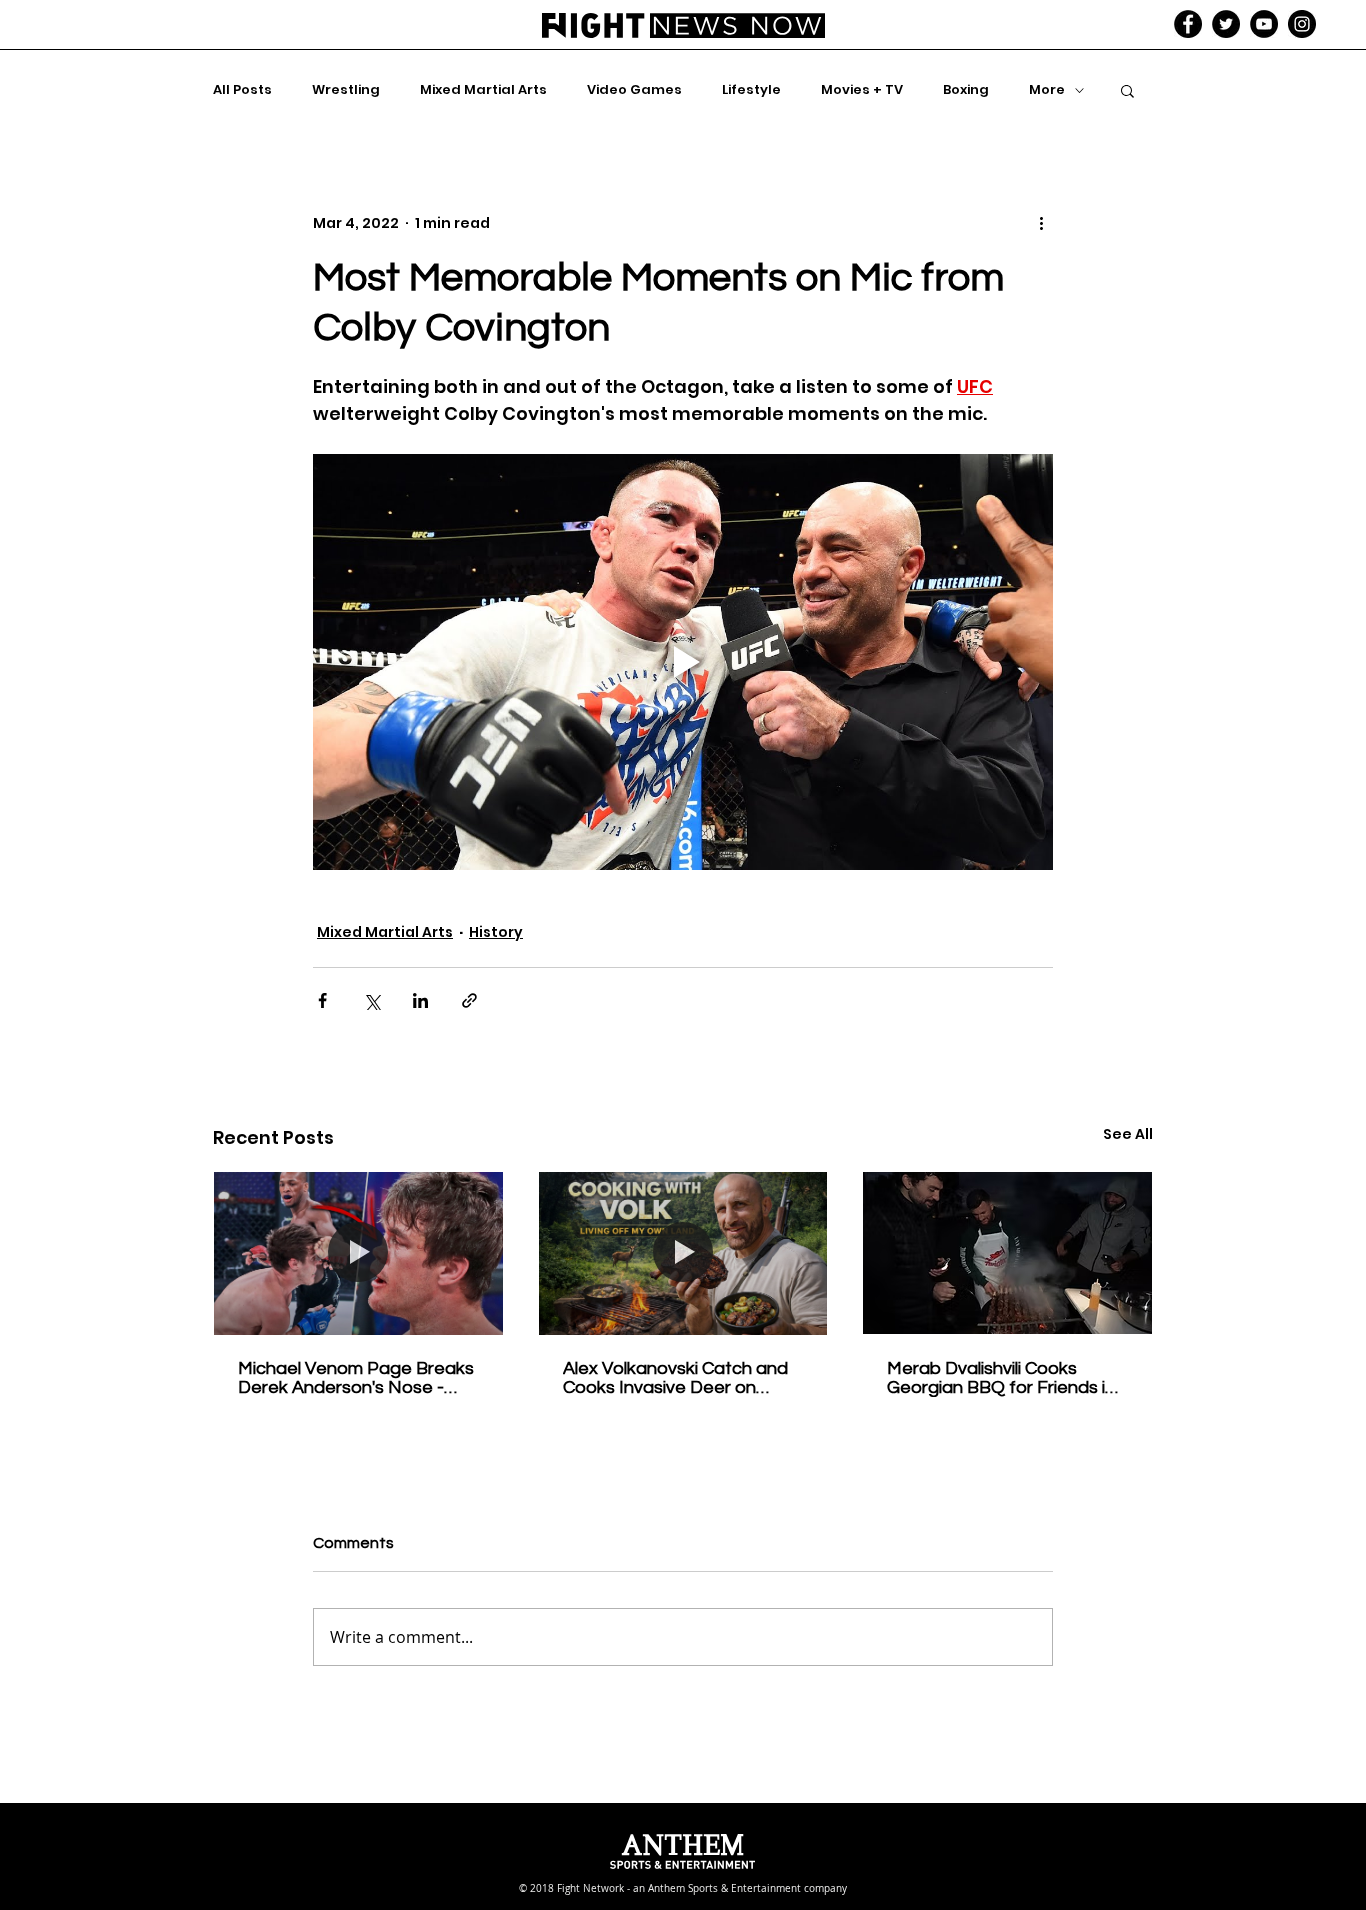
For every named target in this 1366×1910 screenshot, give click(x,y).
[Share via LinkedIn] (420, 1000)
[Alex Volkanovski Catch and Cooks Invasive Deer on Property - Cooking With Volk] (683, 1253)
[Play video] (683, 662)
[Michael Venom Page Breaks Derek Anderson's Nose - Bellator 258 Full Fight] (358, 1253)
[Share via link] (469, 1000)
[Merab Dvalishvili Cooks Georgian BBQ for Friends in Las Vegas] (1007, 1253)
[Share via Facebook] (322, 1000)
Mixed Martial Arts (483, 90)
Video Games (634, 90)
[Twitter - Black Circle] (1226, 24)
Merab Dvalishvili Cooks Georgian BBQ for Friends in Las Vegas (1001, 1378)
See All (1128, 1134)
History (496, 932)
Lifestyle (751, 90)
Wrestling (346, 90)
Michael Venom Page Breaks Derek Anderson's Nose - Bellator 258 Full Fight (356, 1378)
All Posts (242, 90)
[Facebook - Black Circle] (1188, 24)
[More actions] (1041, 223)
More (1047, 90)
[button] (1127, 90)
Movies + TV (862, 90)
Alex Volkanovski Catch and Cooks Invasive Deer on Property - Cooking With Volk (680, 1378)
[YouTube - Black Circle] (1264, 24)
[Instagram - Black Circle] (1302, 24)
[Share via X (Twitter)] (371, 1000)
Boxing (966, 90)
